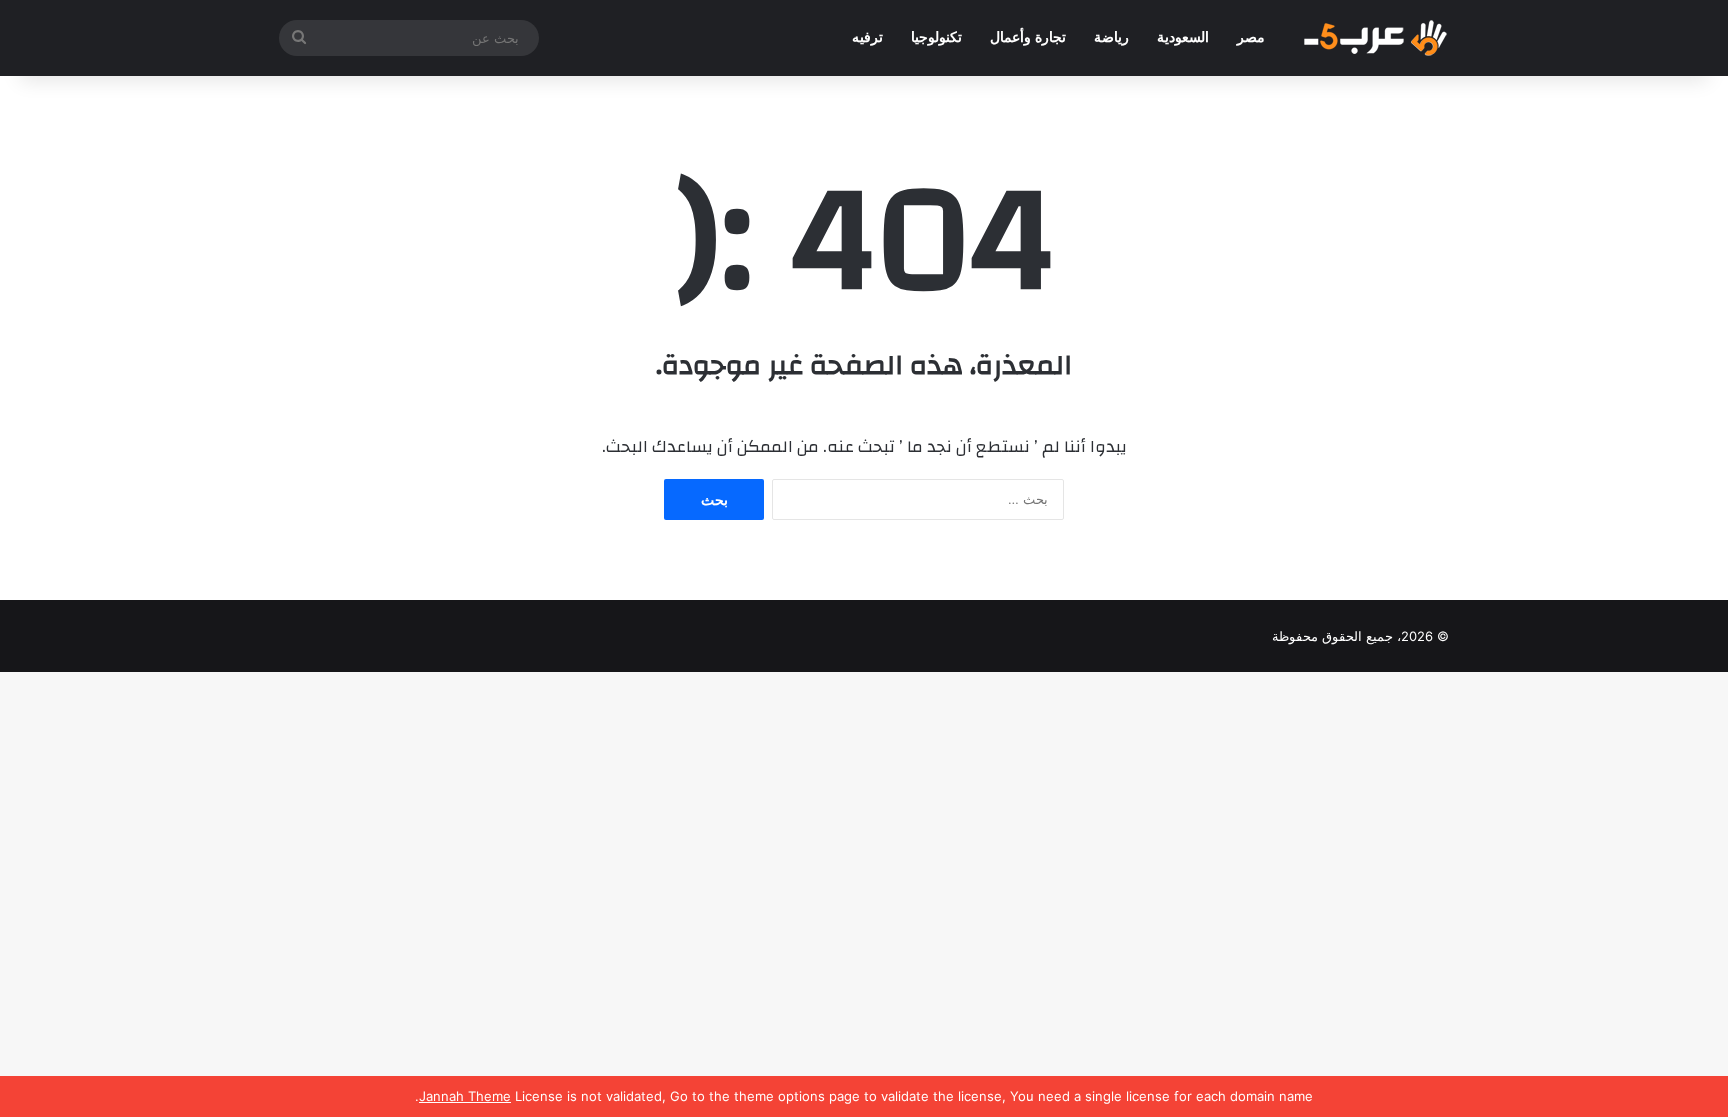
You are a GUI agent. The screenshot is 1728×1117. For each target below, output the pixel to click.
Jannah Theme (465, 1096)
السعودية (1183, 37)
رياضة (1111, 37)
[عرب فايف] (1374, 38)
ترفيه (867, 37)
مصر (1251, 37)
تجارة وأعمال (1028, 37)
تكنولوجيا (936, 37)
